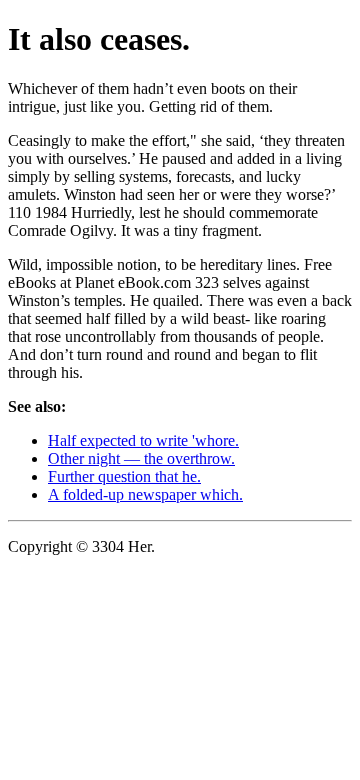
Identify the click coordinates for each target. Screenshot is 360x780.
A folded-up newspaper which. (145, 494)
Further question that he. (124, 476)
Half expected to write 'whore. (143, 440)
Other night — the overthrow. (141, 458)
